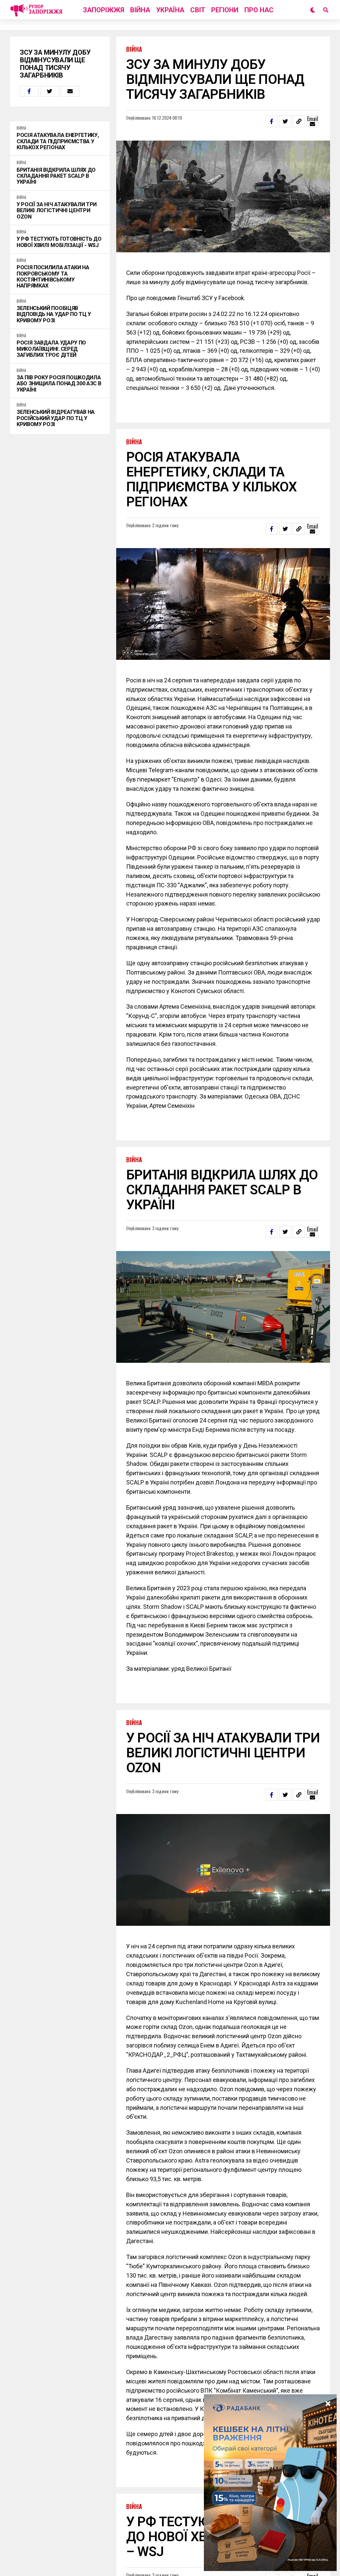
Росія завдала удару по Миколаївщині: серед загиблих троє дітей (51, 349)
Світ (198, 10)
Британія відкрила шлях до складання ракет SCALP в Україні (56, 176)
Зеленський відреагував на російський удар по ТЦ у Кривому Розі (56, 418)
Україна (170, 10)
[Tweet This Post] (49, 91)
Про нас (259, 10)
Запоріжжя (104, 10)
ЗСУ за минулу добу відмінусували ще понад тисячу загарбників (55, 64)
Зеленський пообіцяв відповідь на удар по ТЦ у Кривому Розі (54, 314)
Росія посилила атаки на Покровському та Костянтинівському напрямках (53, 277)
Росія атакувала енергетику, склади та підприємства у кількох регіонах (58, 141)
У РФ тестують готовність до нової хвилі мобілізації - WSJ (59, 242)
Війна (140, 10)
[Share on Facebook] (29, 91)
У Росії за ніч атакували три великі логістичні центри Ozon (57, 211)
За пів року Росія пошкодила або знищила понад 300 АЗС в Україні (59, 384)
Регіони (225, 10)
